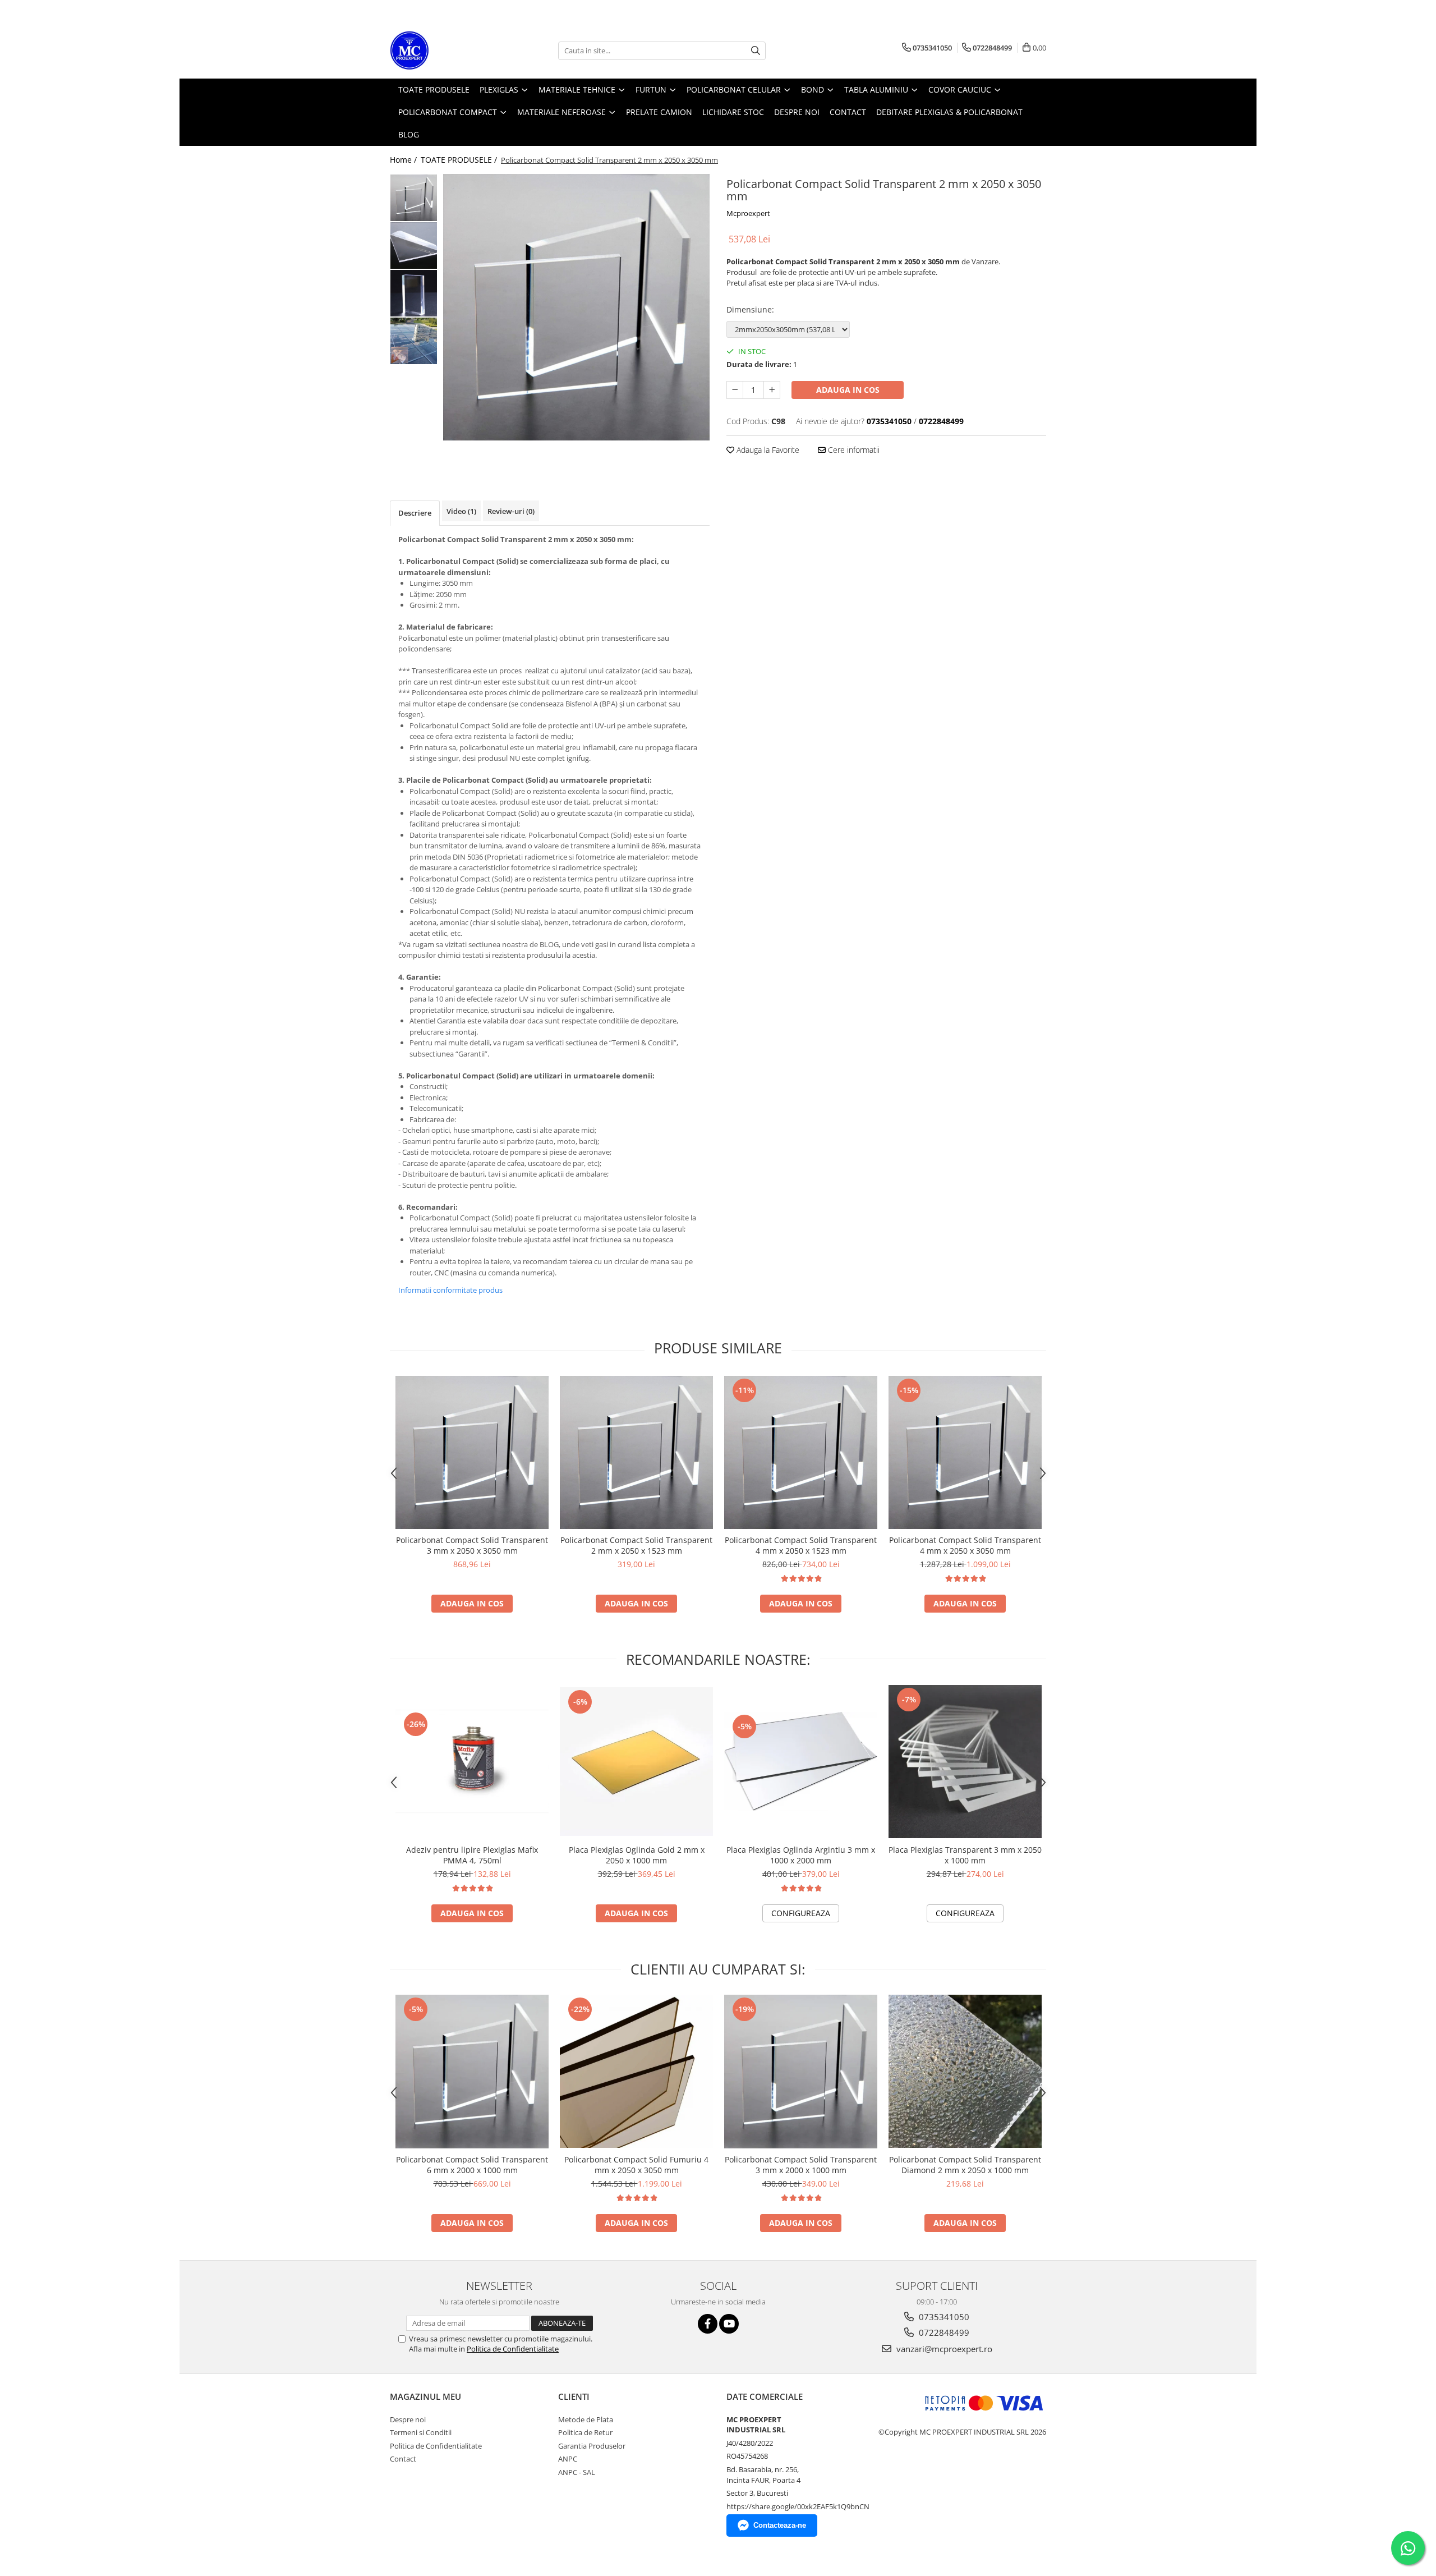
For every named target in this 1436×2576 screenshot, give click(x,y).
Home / (404, 160)
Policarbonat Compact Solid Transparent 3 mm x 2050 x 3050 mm (472, 1545)
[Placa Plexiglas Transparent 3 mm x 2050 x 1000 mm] (965, 1762)
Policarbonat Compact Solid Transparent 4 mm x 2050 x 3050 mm (965, 1545)
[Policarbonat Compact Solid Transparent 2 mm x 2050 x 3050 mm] (576, 307)
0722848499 (943, 2332)
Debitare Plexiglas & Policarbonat (949, 112)
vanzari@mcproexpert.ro (943, 2349)
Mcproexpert (748, 213)
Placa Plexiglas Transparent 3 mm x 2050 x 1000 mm (965, 1855)
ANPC (568, 2459)
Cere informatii (853, 450)
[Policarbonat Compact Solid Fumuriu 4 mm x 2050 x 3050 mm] (636, 2071)
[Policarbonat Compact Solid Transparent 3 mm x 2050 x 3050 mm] (472, 1452)
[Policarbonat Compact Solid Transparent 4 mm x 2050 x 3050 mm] (965, 1452)
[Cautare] (756, 51)
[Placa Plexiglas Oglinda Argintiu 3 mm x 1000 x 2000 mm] (801, 1762)
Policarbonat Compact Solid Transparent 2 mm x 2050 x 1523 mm (636, 1545)
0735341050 (943, 2317)
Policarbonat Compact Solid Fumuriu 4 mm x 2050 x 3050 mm (636, 2165)
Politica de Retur (585, 2432)
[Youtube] (729, 2324)
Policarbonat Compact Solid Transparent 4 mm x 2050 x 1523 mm (801, 1545)
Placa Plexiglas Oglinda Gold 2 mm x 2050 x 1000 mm (637, 1855)
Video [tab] (461, 511)
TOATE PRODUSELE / (460, 160)
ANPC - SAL (577, 2472)
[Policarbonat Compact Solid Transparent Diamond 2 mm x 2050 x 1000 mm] (965, 2071)
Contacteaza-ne (780, 2525)
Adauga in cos (848, 390)
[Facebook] (708, 2324)
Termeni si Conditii (421, 2432)
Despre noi (408, 2419)
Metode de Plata (586, 2419)
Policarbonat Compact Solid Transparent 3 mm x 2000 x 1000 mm (801, 2165)
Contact (403, 2459)
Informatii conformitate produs (450, 1290)
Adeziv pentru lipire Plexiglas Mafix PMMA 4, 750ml (472, 1855)
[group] (576, 307)
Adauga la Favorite (767, 450)
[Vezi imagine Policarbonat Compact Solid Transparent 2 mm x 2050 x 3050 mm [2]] (414, 293)
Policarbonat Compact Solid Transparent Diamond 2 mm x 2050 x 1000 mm (965, 2165)
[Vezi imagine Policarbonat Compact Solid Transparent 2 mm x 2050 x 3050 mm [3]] (414, 341)
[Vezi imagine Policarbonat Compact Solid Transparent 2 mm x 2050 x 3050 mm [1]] (414, 245)
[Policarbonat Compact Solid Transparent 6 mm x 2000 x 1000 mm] (472, 2072)
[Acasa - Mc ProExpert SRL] (446, 50)
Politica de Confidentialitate (513, 2349)
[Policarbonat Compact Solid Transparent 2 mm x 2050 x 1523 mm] (636, 1452)
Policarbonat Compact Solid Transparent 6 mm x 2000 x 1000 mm (472, 2165)
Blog (409, 134)
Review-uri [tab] (511, 511)
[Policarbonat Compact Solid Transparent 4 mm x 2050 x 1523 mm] (801, 1452)
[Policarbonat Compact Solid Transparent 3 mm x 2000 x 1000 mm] (801, 2072)
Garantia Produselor (592, 2446)
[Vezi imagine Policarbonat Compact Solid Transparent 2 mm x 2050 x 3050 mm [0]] (414, 198)
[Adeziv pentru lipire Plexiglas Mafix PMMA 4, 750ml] (472, 1762)
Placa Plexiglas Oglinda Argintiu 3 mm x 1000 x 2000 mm (801, 1855)
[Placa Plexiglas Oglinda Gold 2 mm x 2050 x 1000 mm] (636, 1762)
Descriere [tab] (415, 513)
